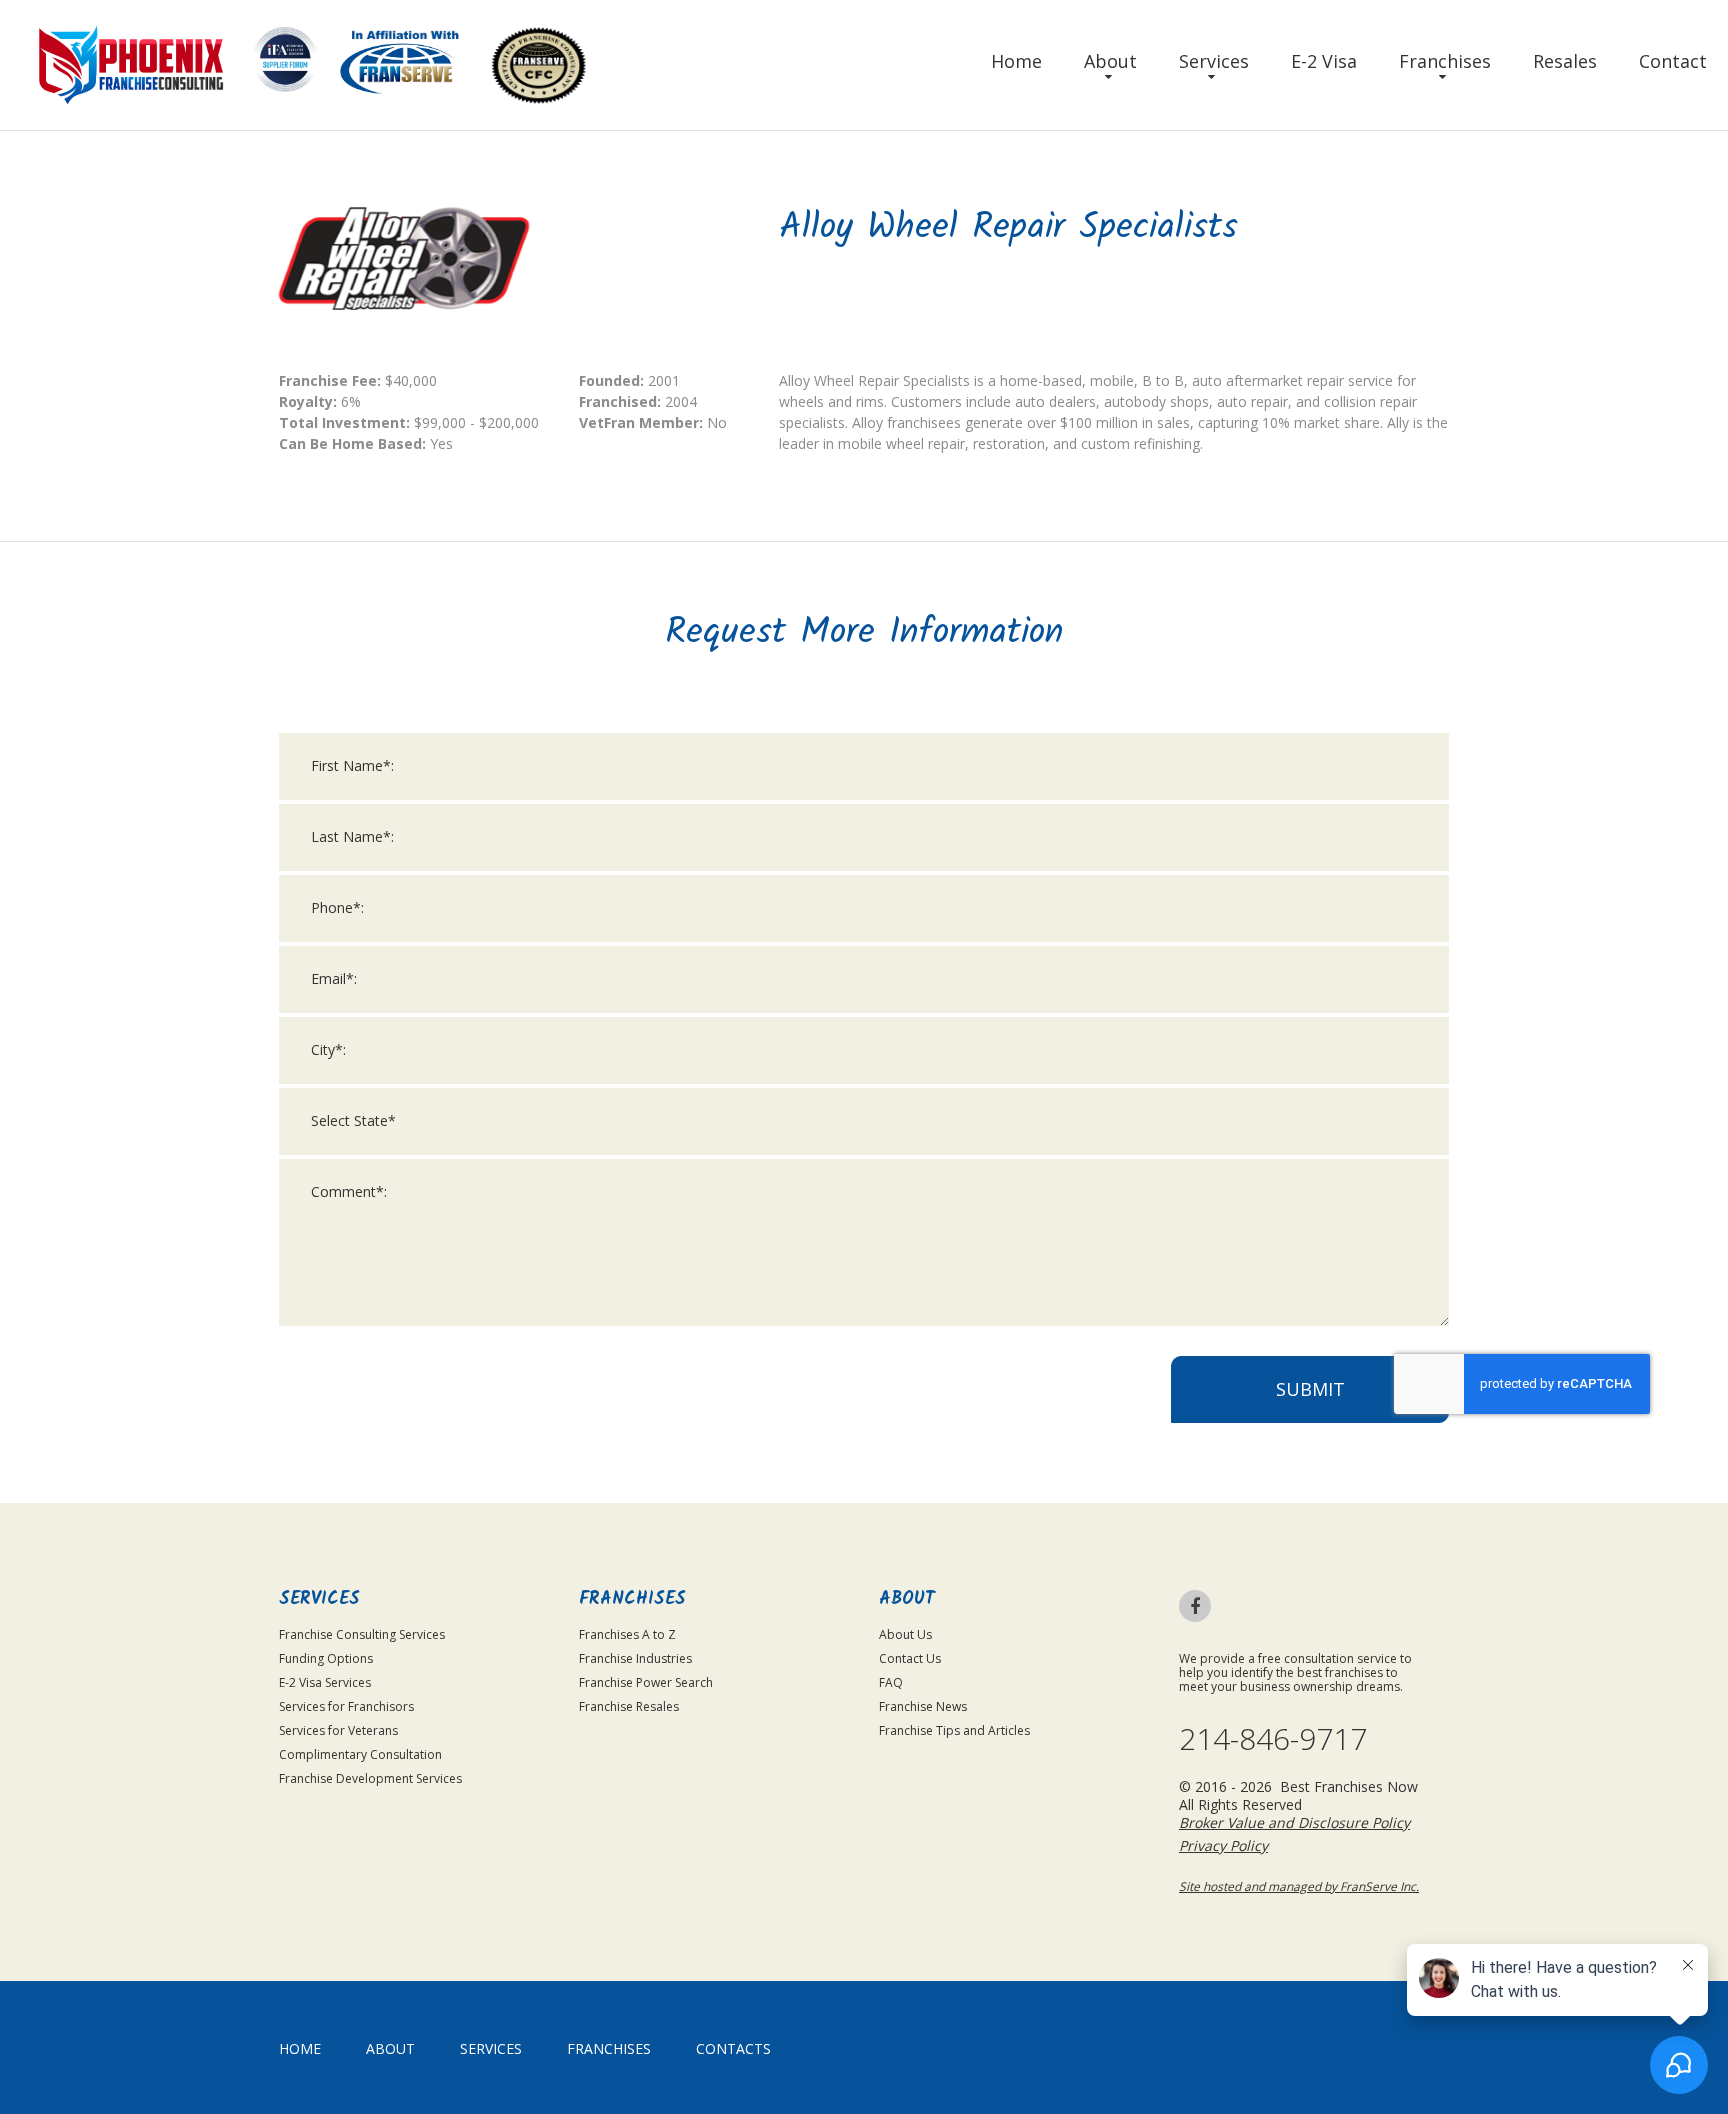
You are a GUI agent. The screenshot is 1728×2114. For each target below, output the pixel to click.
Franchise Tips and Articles (954, 1730)
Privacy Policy (1223, 1845)
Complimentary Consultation (360, 1754)
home (300, 2048)
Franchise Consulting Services (362, 1634)
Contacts (733, 2048)
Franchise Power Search (646, 1682)
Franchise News (923, 1706)
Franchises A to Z (627, 1634)
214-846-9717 (1273, 1739)
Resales (1565, 61)
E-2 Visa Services (325, 1682)
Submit (1310, 1389)
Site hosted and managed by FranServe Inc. (1299, 1886)
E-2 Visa (1324, 61)
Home (1016, 61)
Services (1214, 61)
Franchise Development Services (370, 1778)
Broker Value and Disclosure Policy (1294, 1822)
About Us (905, 1634)
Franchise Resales (629, 1706)
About (1110, 61)
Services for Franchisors (346, 1706)
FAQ (891, 1682)
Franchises (1445, 61)
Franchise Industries (635, 1658)
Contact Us (910, 1658)
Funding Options (326, 1658)
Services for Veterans (338, 1730)
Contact (1673, 61)
